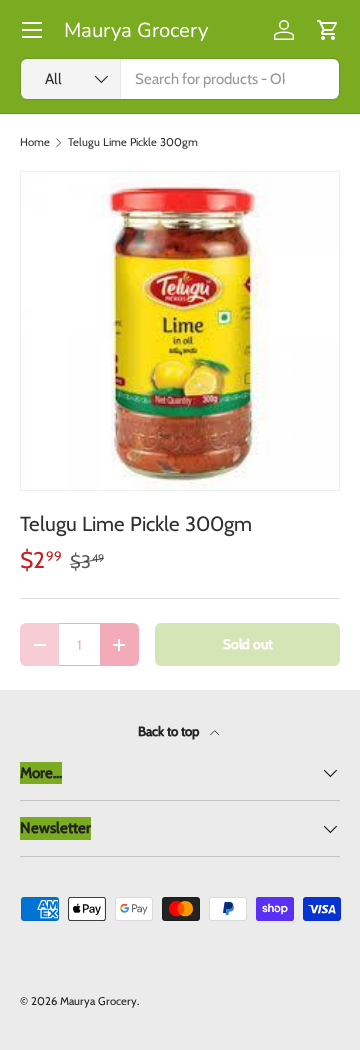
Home (35, 142)
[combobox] (180, 79)
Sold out (248, 644)
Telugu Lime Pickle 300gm (133, 142)
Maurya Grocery (98, 1001)
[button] (328, 30)
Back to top (170, 731)
